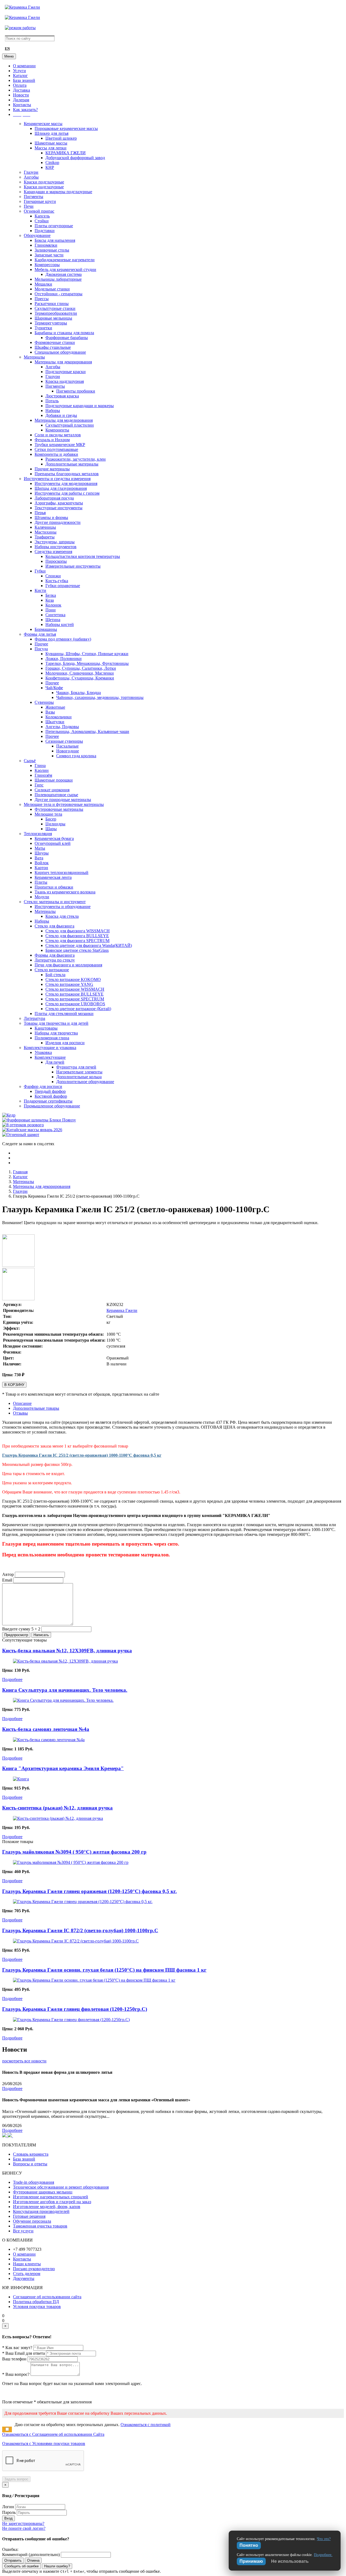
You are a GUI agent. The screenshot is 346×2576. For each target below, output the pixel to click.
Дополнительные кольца (79, 1077)
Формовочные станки (55, 342)
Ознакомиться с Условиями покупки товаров (44, 2443)
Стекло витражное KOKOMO (73, 979)
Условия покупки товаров (37, 2307)
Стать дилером (27, 2274)
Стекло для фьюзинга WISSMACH (78, 931)
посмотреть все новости (24, 2061)
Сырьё (30, 761)
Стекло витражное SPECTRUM (75, 999)
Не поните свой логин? (24, 2528)
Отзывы (20, 1413)
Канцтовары (46, 1028)
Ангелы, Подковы (62, 727)
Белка (51, 595)
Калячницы (45, 527)
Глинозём (43, 775)
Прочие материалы (52, 469)
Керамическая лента (53, 877)
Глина (40, 766)
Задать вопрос (16, 2479)
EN (7, 49)
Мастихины (46, 532)
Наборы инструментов (56, 547)
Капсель (42, 216)
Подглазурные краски (66, 372)
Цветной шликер (61, 138)
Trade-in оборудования (34, 2182)
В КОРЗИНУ (14, 1385)
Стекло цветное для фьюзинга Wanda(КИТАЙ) (89, 945)
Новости (21, 95)
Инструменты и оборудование (63, 907)
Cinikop (52, 163)
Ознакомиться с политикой (146, 2425)
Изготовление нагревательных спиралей (51, 2197)
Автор (8, 1574)
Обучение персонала (32, 2221)
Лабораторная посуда (54, 498)
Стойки (42, 221)
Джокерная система (64, 274)
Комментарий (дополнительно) (31, 2555)
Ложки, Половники (64, 659)
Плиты (41, 882)
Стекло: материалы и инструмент (55, 902)
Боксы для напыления (55, 240)
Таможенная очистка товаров (40, 2226)
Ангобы (31, 177)
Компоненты (57, 430)
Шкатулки (55, 722)
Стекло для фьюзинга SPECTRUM (77, 941)
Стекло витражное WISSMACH (75, 989)
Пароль (9, 2512)
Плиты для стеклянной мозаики (64, 1014)
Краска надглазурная (65, 381)
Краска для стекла (62, 916)
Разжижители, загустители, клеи (76, 459)
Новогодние (68, 751)
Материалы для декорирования (63, 362)
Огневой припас (39, 211)
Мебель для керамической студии (65, 269)
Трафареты (45, 537)
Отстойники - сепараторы (59, 294)
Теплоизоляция (38, 834)
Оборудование (37, 235)
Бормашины (46, 629)
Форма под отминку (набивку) (63, 639)
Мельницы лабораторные (58, 279)
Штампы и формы (51, 517)
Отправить (13, 2560)
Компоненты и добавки (56, 454)
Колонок (53, 605)
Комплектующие (50, 1057)
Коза (50, 600)
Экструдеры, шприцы (55, 542)
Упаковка (43, 1052)
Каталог (20, 76)
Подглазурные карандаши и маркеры (80, 406)
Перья (40, 513)
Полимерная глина (52, 1038)
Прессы (42, 299)
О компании (24, 66)
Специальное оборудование (60, 352)
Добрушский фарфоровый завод (75, 158)
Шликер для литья (51, 133)
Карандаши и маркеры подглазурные (58, 192)
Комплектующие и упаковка (50, 1048)
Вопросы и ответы (30, 2164)
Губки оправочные (63, 586)
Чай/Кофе (54, 688)
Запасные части (49, 255)
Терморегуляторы (51, 323)
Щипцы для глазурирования (61, 488)
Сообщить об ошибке (21, 2566)
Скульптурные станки (55, 308)
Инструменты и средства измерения (57, 479)
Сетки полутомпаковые (56, 449)
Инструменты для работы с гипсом (67, 493)
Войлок (42, 863)
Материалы (34, 357)
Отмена (33, 2560)
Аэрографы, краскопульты (59, 503)
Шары (51, 829)
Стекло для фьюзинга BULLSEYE (77, 936)
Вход (9, 2518)
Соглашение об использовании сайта (47, 2297)
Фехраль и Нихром (52, 440)
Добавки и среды (61, 415)
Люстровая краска (62, 396)
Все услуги (23, 2231)
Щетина (53, 620)
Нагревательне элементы (79, 1072)
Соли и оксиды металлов (58, 435)
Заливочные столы (52, 250)
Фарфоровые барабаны (67, 338)
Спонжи (53, 576)
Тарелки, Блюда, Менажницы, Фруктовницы (87, 663)
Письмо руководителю (34, 2269)
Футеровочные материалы (59, 809)
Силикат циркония (52, 790)
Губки (40, 571)
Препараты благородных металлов (67, 474)
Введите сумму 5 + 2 (21, 1629)
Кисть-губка (57, 581)
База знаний (24, 80)
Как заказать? (25, 110)
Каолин (42, 770)
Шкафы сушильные (53, 347)
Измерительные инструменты (73, 566)
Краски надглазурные (44, 187)
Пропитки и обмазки (54, 887)
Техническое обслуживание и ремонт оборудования (61, 2187)
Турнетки (43, 328)
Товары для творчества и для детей (56, 1023)
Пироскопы (56, 561)
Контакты (22, 105)
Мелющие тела (48, 814)
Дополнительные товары (36, 1408)
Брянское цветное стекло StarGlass (77, 950)
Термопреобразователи (56, 313)
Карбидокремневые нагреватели (65, 260)
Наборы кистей (60, 624)
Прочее (41, 644)
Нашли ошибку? (57, 2566)
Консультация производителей (41, 2211)
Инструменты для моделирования (66, 483)
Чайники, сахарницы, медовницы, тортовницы (100, 697)
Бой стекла (55, 975)
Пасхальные (67, 746)
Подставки (45, 231)
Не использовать (290, 2561)
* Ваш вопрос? (16, 2374)
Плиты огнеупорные (54, 226)
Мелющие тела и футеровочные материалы (64, 804)
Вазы (50, 712)
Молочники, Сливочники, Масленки (80, 673)
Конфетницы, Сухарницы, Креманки (80, 678)
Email (7, 1580)
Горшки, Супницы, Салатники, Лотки (81, 668)
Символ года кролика (76, 756)
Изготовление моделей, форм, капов (47, 2207)
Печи (29, 206)
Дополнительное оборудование (85, 1082)
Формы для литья (40, 634)
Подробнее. (323, 2555)
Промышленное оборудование (52, 1106)
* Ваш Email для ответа (24, 2353)
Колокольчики (59, 717)
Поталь (52, 401)
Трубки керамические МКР (60, 445)
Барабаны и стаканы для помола (64, 333)
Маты (40, 848)
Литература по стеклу (55, 960)
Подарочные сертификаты (48, 1101)
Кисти (40, 590)
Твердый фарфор (50, 1091)
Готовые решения (29, 2216)
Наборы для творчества (56, 1033)
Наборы (53, 411)
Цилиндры (55, 824)
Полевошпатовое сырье (56, 795)
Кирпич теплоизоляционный (61, 872)
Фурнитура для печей (76, 1067)
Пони (51, 610)
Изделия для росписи (65, 1043)
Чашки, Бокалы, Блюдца (79, 693)
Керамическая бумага (54, 838)
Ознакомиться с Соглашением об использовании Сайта (53, 2434)
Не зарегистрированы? (23, 2523)
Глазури (31, 172)
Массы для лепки (51, 148)
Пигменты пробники (76, 391)
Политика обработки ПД (36, 2302)
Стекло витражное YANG (69, 984)
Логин (8, 2507)
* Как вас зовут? (17, 2348)
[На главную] (22, 7)
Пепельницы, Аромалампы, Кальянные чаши (87, 731)
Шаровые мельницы (53, 318)
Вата (39, 858)
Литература (34, 1018)
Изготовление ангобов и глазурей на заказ (52, 2202)
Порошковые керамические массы (66, 128)
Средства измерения (53, 552)
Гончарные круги (40, 201)
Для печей (55, 1062)
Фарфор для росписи (43, 1086)
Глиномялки (46, 245)
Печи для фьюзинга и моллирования (68, 965)
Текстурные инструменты (59, 508)
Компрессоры (47, 265)
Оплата (20, 85)
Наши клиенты (27, 2264)
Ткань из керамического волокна (65, 892)
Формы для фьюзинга (55, 955)
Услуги (19, 71)
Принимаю (251, 2561)
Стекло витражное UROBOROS (75, 1004)
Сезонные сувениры (64, 741)
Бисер (51, 819)
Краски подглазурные (44, 182)
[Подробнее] (65, 1661)
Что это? (324, 2539)
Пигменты (34, 197)
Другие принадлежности (58, 522)
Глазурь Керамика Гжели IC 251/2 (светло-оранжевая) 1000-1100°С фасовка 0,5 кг (82, 1455)
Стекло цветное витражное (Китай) (78, 1009)
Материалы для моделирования (64, 420)
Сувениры (44, 702)
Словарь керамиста (31, 2154)
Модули (42, 897)
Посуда (41, 649)
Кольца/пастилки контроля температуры (83, 556)
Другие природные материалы (63, 800)
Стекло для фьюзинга (54, 926)
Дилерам (21, 100)
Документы (24, 2278)
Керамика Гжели (122, 1310)
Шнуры (42, 853)
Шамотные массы (51, 143)
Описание (22, 1403)
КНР (50, 167)
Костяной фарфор (51, 1096)
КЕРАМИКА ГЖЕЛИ (66, 153)
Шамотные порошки (54, 780)
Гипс (39, 785)
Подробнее (12, 1679)
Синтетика (55, 615)
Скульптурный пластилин (70, 425)
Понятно (249, 2545)
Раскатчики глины (52, 304)
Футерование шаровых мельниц (43, 2192)
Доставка (21, 90)
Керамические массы (43, 124)
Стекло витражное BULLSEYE (74, 994)
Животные (55, 707)
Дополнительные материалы (72, 464)
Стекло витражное (52, 970)
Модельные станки (52, 289)
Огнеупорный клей (53, 843)
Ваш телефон (14, 2359)
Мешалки (43, 284)
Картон (41, 868)
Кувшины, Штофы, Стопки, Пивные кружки (87, 654)
